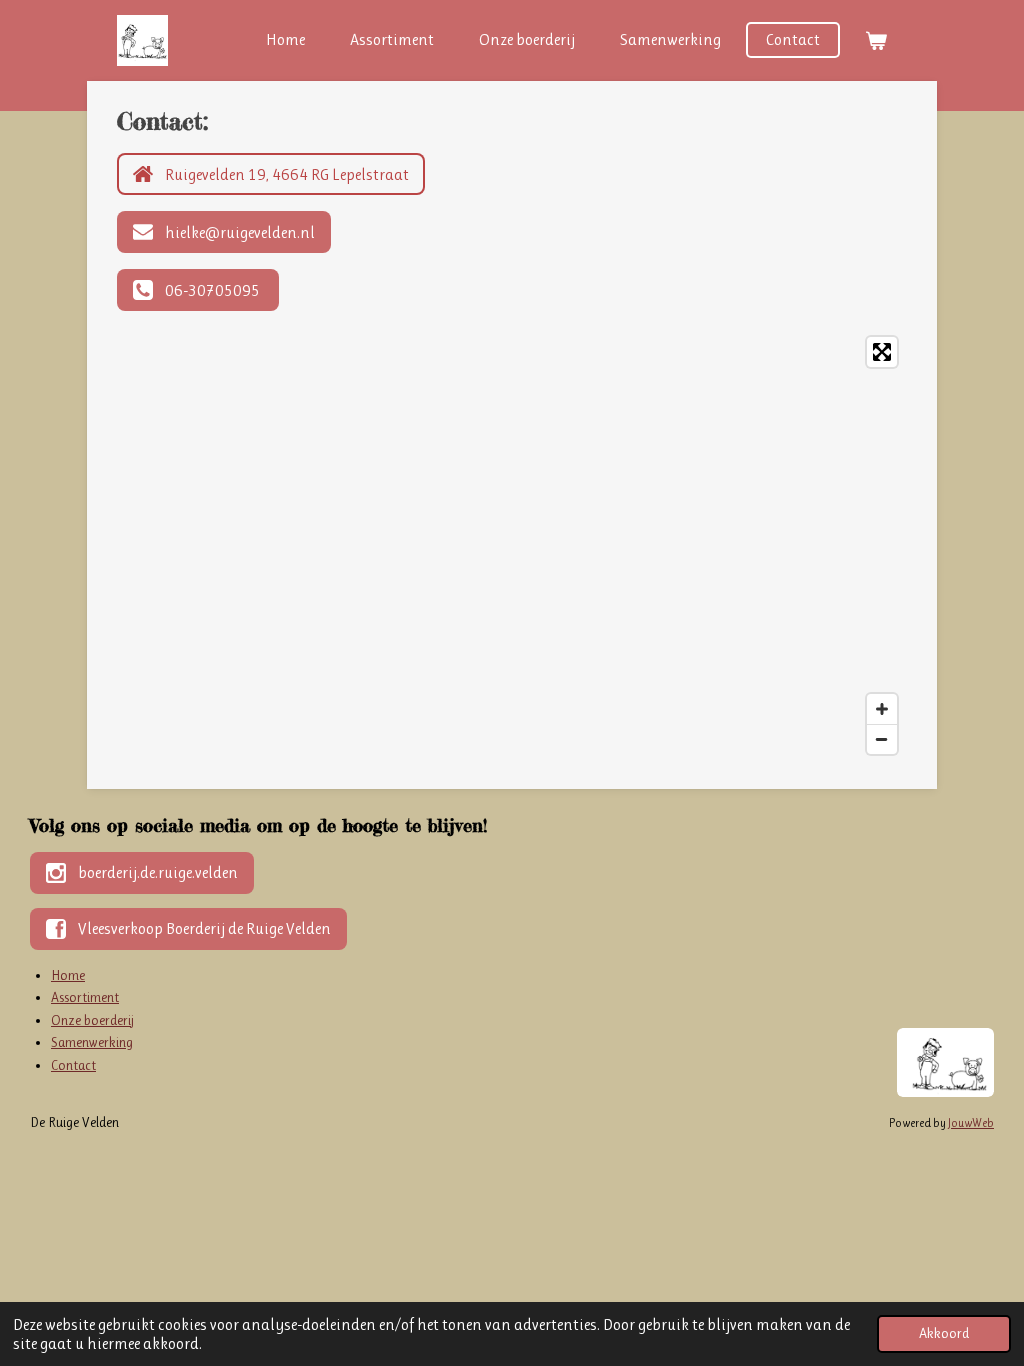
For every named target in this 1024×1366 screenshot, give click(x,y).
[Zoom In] (882, 709)
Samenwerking (92, 1042)
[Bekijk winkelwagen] (876, 40)
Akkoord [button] (944, 1333)
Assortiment (85, 997)
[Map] (512, 545)
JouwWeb (971, 1123)
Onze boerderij (92, 1020)
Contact (73, 1065)
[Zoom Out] (882, 739)
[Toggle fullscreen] (882, 352)
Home (68, 975)
